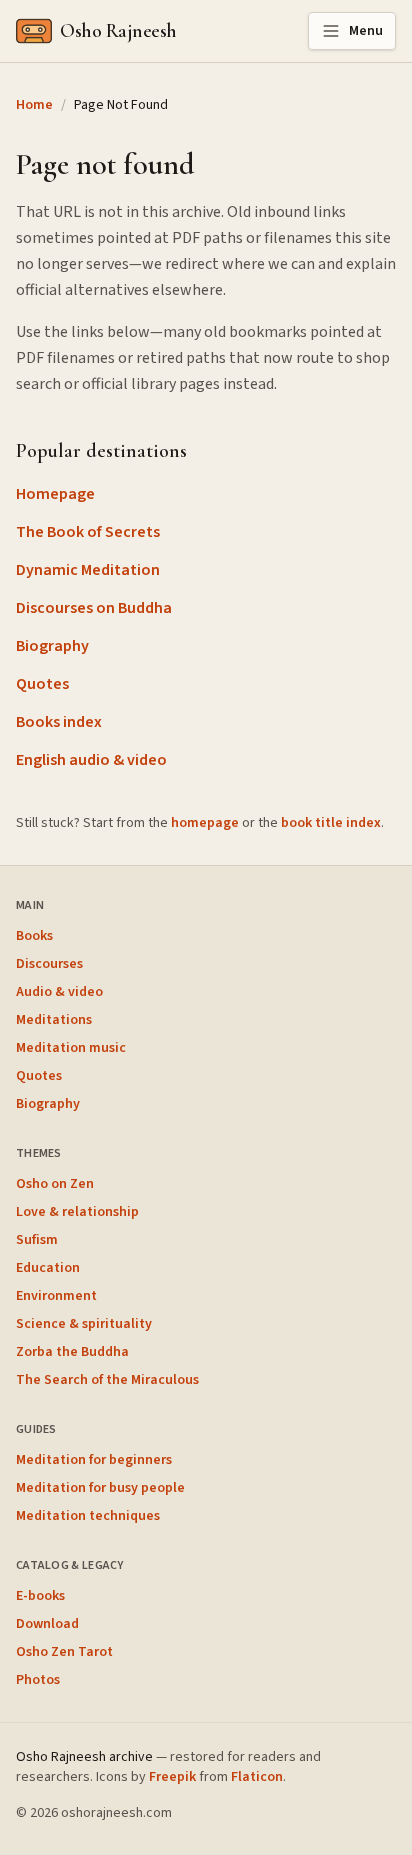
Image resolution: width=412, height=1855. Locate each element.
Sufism (37, 1240)
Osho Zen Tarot (64, 1652)
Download (47, 1624)
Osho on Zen (55, 1184)
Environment (56, 1296)
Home (34, 105)
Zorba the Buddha (72, 1352)
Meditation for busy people (100, 1488)
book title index (331, 823)
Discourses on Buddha (94, 608)
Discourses (49, 964)
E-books (40, 1596)
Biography (52, 646)
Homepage (55, 494)
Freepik (172, 1777)
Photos (38, 1680)
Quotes (42, 684)
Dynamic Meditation (88, 570)
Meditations (54, 1020)
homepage (205, 823)
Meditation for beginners (94, 1460)
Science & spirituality (84, 1324)
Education (48, 1268)
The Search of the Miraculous (107, 1380)
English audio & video (91, 760)
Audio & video (59, 992)
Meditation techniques (88, 1516)
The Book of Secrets (88, 532)
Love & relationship (77, 1212)
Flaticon (257, 1777)
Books (34, 936)
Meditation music (71, 1048)
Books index (59, 722)
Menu (366, 31)
